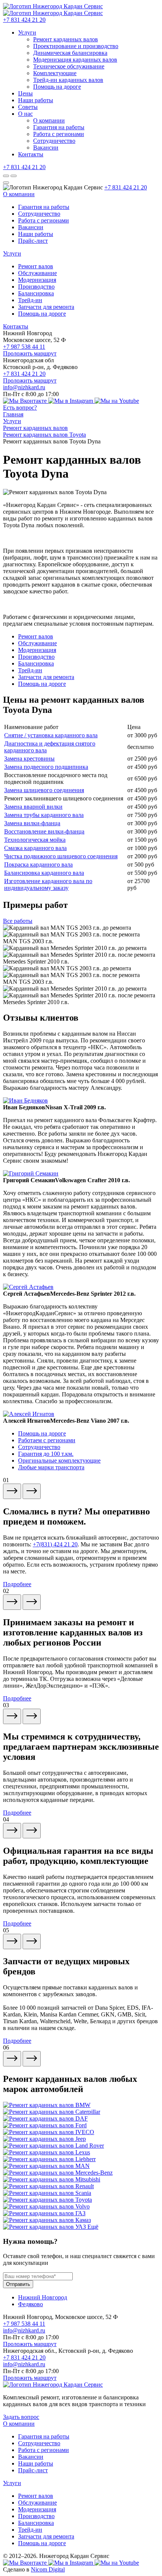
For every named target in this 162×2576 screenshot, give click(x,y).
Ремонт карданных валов (66, 39)
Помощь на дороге (57, 87)
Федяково (31, 2304)
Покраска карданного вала (38, 864)
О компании (49, 120)
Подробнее (17, 1584)
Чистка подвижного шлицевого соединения (61, 856)
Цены (25, 93)
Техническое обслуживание (69, 66)
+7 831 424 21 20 (24, 20)
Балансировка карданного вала (44, 873)
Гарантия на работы (59, 127)
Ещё (93, 2227)
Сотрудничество (54, 141)
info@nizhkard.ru (24, 387)
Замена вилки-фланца (32, 823)
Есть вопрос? (20, 408)
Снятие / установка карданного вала (51, 735)
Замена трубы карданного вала (44, 815)
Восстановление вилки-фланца (44, 831)
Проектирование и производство (76, 46)
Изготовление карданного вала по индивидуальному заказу (48, 884)
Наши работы (36, 100)
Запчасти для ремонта (46, 307)
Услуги (27, 33)
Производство (36, 287)
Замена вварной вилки (33, 807)
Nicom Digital (48, 2569)
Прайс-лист (33, 241)
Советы (28, 107)
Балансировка (36, 293)
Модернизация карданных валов (75, 60)
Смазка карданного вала (35, 848)
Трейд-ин (30, 300)
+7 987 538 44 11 (24, 347)
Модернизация (37, 280)
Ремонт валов (36, 266)
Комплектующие (55, 73)
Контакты (31, 154)
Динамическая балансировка (70, 53)
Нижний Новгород (43, 2297)
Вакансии (46, 147)
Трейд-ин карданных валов (68, 80)
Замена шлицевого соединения (44, 790)
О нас (25, 114)
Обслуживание (37, 273)
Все (18, 921)
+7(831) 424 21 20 (55, 1544)
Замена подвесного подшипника (46, 767)
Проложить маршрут (30, 353)
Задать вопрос (21, 2417)
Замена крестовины (29, 759)
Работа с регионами (59, 134)
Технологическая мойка (35, 840)
